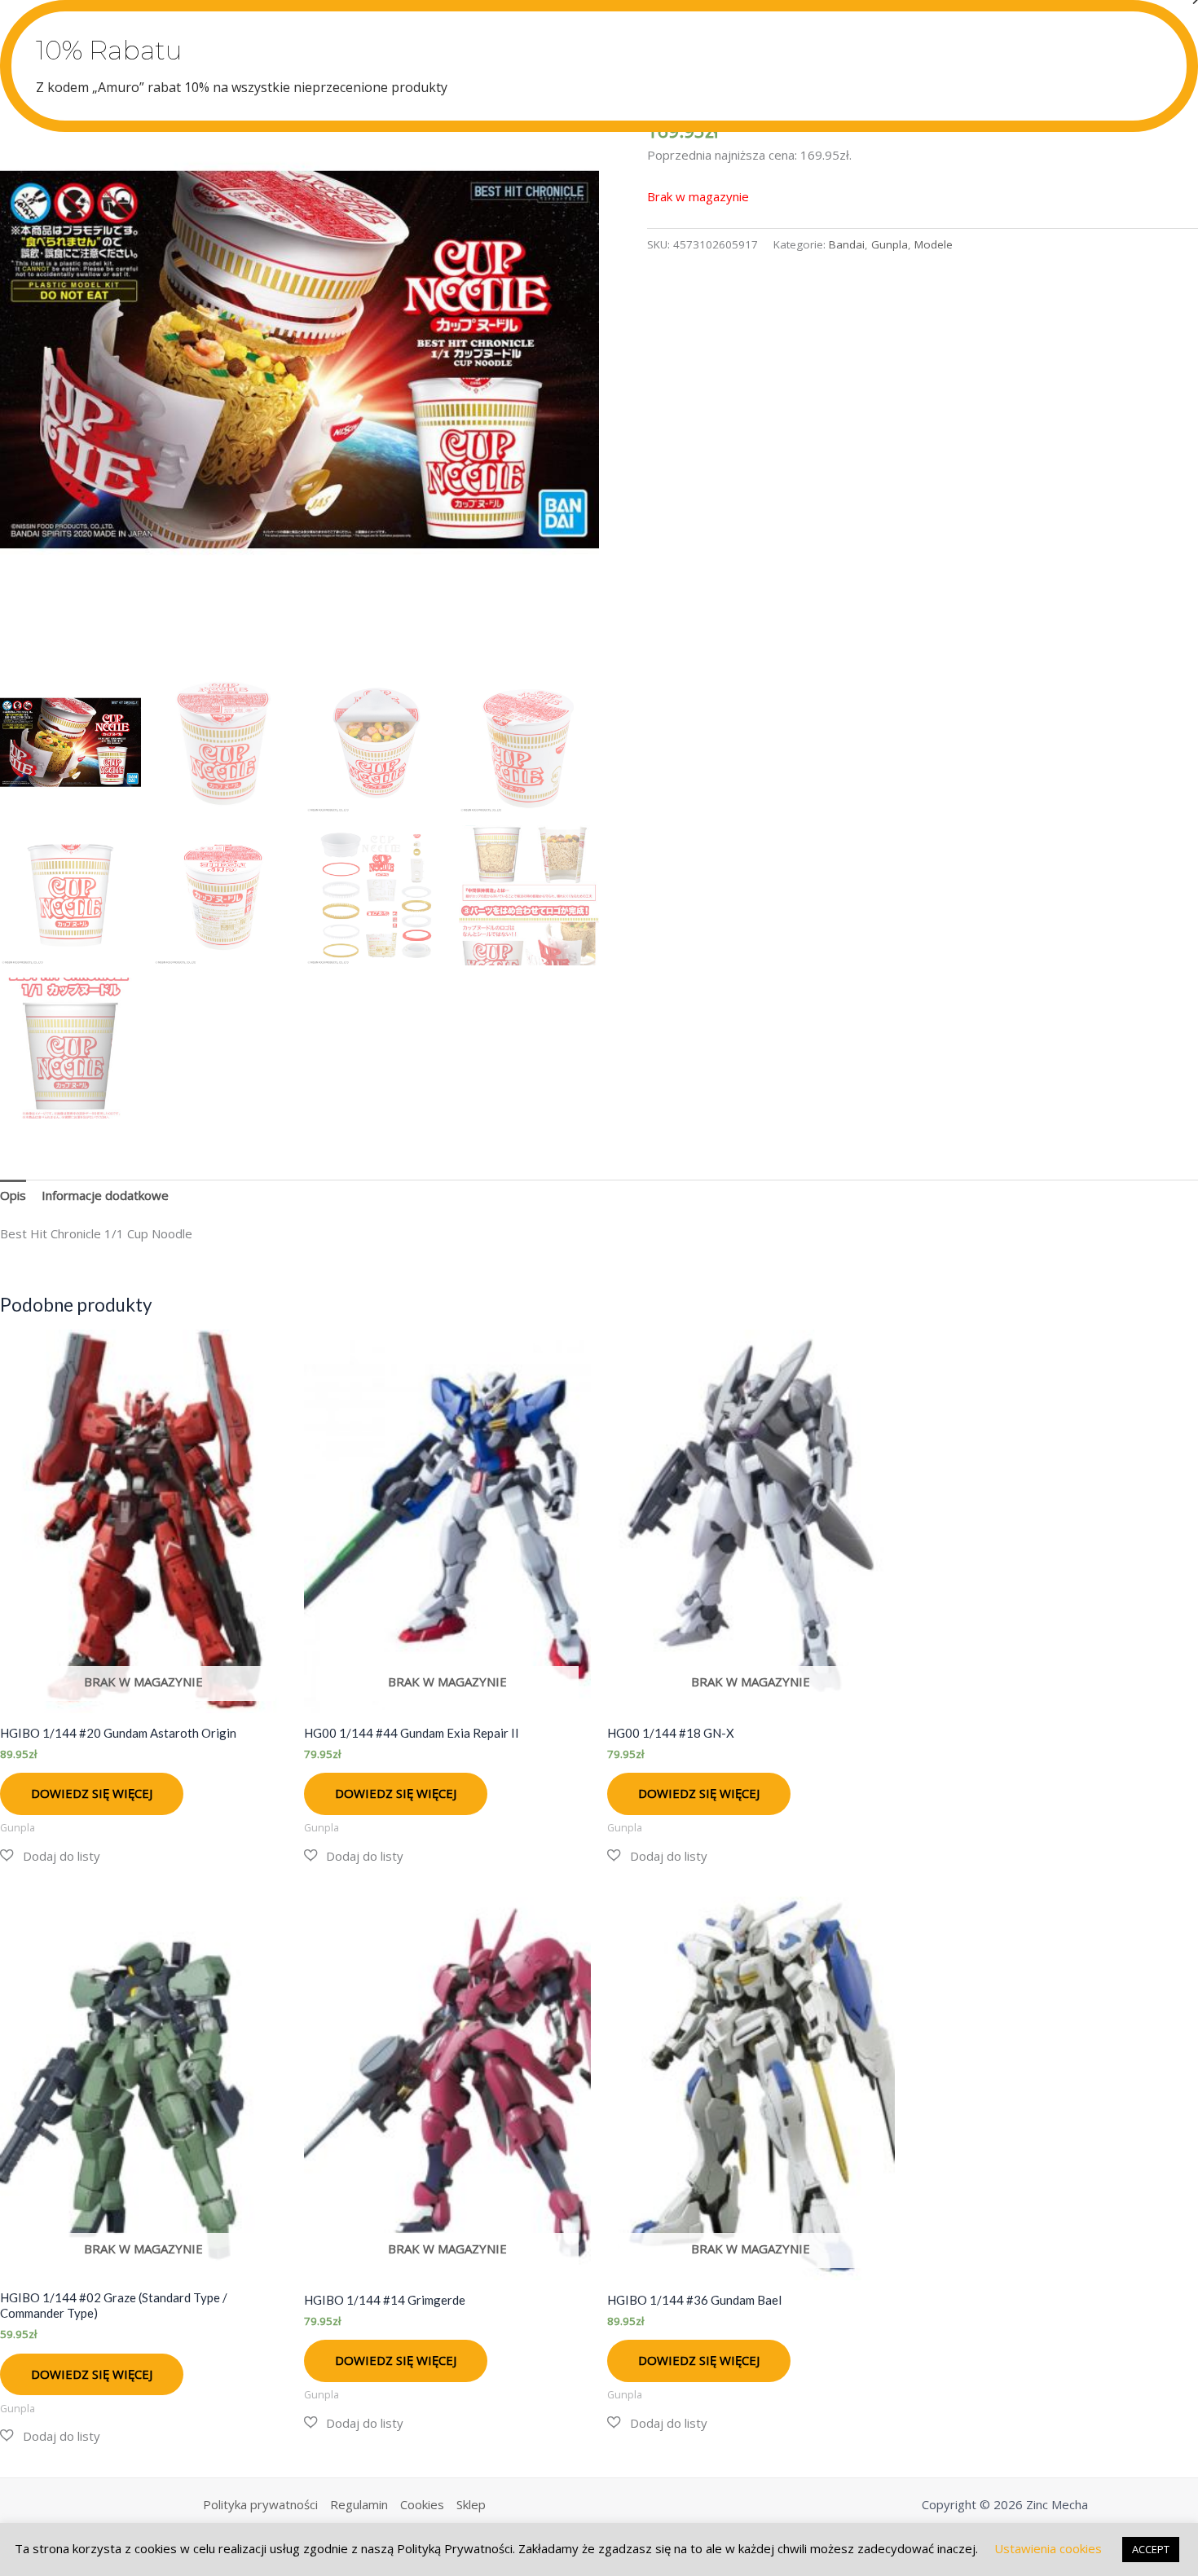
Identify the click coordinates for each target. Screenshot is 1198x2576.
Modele (934, 244)
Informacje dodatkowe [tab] (105, 1195)
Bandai (847, 244)
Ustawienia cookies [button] (1048, 2548)
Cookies (422, 2504)
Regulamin (359, 2504)
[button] (50, 1856)
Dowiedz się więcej (92, 1793)
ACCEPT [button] (1151, 2549)
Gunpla (890, 244)
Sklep (471, 2504)
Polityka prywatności (260, 2504)
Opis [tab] (13, 1195)
